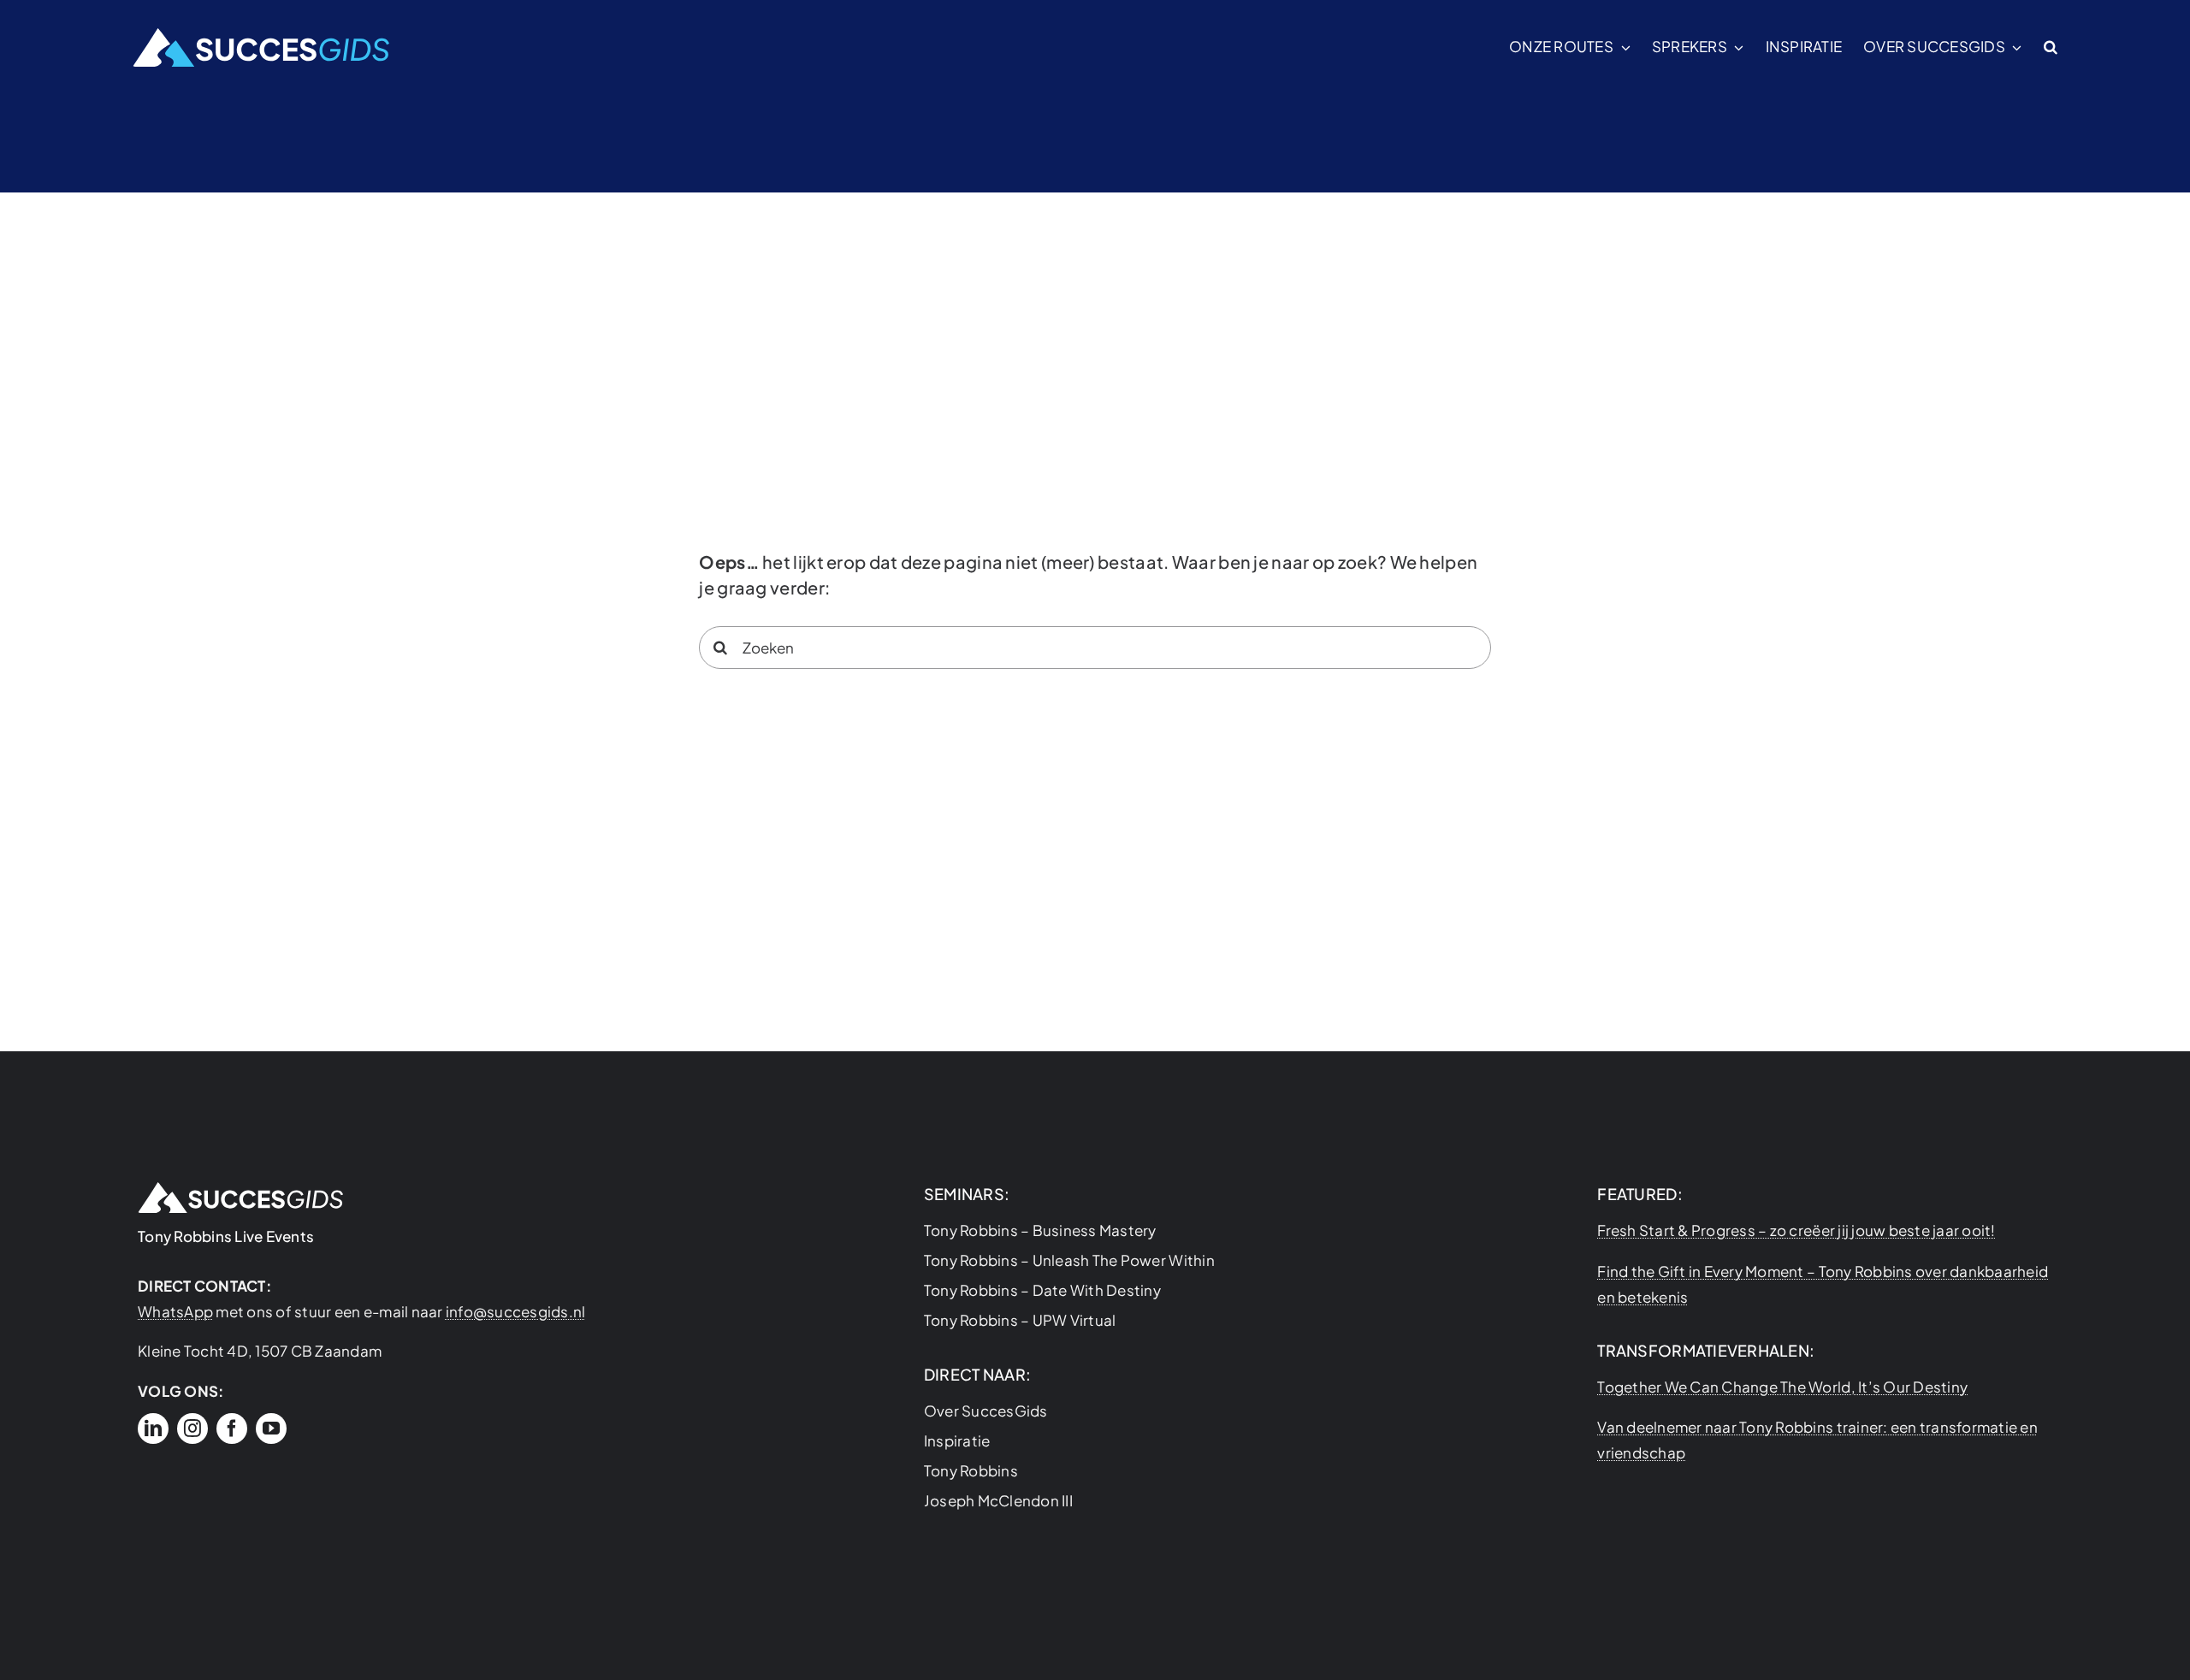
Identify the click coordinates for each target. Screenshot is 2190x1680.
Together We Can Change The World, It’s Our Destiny (1782, 1387)
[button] (2051, 47)
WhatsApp (175, 1311)
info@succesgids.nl (516, 1311)
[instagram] (192, 1429)
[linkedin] (153, 1429)
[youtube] (271, 1429)
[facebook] (232, 1429)
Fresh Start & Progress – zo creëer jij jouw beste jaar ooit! (1796, 1230)
